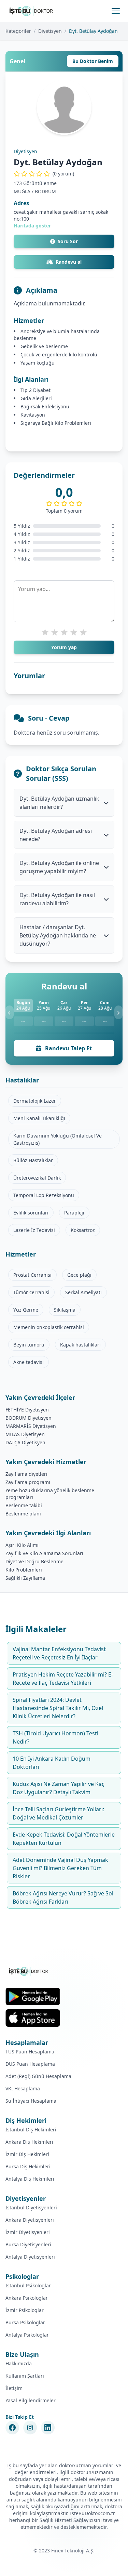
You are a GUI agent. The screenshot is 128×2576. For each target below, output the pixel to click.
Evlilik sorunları (31, 1213)
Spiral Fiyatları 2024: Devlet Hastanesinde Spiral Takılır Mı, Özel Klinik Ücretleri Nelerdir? (58, 1708)
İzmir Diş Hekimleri (27, 2154)
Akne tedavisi (29, 1362)
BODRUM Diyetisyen (29, 1418)
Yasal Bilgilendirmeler (31, 2400)
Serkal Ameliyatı (83, 1292)
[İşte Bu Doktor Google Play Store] (33, 1996)
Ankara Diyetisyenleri (30, 2220)
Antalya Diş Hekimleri (30, 2179)
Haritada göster (32, 226)
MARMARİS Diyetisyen (31, 1426)
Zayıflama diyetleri (26, 1474)
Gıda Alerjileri (36, 398)
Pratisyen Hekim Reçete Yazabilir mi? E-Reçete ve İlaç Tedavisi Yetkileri (63, 1679)
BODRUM (45, 191)
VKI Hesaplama (23, 2088)
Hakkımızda (19, 2363)
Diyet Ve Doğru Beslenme (34, 1561)
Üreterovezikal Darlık (37, 1178)
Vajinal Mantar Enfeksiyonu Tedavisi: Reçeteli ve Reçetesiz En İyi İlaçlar (60, 1653)
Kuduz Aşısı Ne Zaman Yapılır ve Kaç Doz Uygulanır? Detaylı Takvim (59, 1788)
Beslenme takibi (24, 1505)
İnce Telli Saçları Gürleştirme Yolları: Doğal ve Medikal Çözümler (58, 1813)
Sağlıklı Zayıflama (25, 1578)
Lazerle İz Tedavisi (34, 1230)
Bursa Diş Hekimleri (28, 2166)
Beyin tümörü (29, 1345)
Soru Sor (68, 241)
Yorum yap (64, 647)
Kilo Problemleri (24, 1570)
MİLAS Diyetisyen (25, 1434)
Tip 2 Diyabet (35, 390)
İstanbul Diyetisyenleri (31, 2207)
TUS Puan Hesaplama (30, 2052)
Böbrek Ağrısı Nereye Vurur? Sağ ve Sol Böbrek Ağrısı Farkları (63, 1897)
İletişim (14, 2388)
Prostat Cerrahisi (32, 1275)
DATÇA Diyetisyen (25, 1442)
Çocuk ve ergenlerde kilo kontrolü (59, 354)
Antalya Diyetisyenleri (30, 2257)
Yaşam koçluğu (38, 363)
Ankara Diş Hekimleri (29, 2142)
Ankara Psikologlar (27, 2298)
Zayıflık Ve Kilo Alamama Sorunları (44, 1553)
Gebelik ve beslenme (44, 346)
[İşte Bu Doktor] (29, 1971)
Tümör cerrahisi (31, 1292)
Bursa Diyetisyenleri (28, 2244)
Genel (17, 61)
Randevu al (69, 262)
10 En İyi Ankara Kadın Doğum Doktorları (52, 1763)
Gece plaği (79, 1275)
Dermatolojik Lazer (35, 1101)
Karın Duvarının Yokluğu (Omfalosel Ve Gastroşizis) (58, 1139)
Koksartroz (83, 1230)
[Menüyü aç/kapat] (116, 11)
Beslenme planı (23, 1514)
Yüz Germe (26, 1310)
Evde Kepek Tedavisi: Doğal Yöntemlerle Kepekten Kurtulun (64, 1839)
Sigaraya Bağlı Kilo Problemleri (56, 423)
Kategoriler (18, 31)
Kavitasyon (33, 415)
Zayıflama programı (28, 1482)
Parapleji (74, 1213)
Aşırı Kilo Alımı (22, 1545)
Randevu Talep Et (68, 1048)
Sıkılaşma (65, 1310)
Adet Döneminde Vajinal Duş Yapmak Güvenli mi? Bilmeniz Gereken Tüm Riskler (60, 1868)
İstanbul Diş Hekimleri (31, 2130)
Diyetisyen (50, 31)
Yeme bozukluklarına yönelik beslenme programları (50, 1494)
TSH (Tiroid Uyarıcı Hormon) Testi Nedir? (55, 1737)
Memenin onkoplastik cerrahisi (49, 1327)
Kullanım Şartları (25, 2376)
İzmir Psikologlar (25, 2310)
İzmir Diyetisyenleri (28, 2232)
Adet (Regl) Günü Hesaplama (38, 2076)
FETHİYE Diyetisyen (27, 1410)
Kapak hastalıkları (80, 1345)
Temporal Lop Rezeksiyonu (44, 1195)
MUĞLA (22, 191)
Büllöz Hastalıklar (33, 1160)
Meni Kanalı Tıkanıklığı (39, 1118)
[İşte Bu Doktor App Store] (33, 2018)
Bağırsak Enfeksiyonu (45, 406)
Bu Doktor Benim (93, 61)
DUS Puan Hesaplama (30, 2064)
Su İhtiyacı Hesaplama (31, 2101)
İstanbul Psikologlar (28, 2285)
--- (23, 1021)
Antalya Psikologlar (27, 2335)
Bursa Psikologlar (25, 2322)
